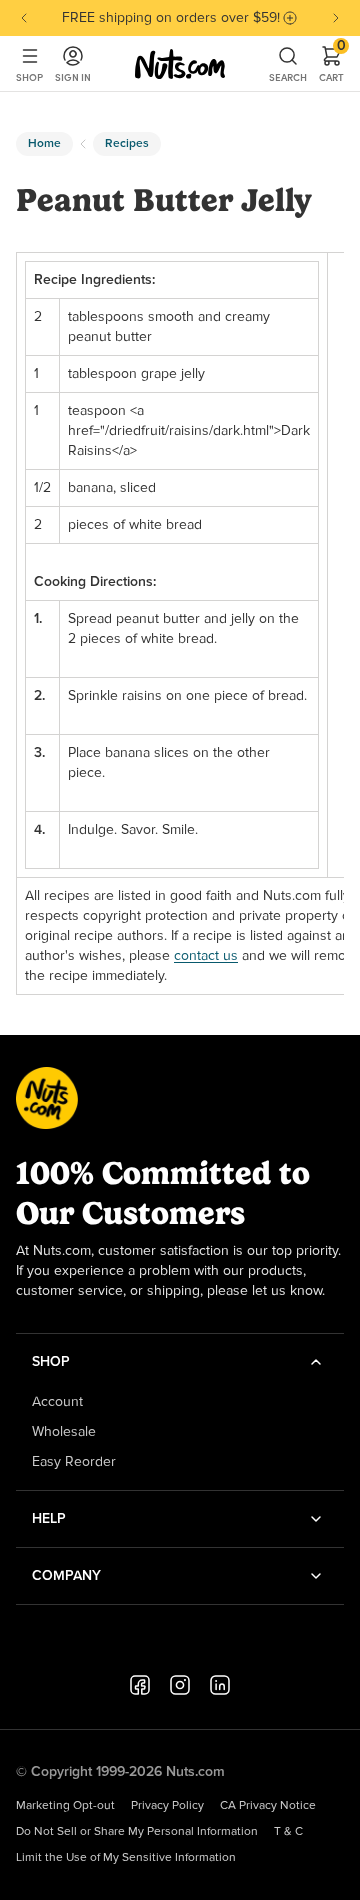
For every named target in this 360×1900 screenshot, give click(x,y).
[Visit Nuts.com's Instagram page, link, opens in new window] (180, 1685)
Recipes (127, 144)
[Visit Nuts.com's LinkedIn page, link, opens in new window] (220, 1685)
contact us (206, 956)
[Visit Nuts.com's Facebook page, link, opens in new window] (140, 1685)
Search (288, 77)
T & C (288, 1832)
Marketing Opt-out (65, 1806)
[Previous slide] (24, 18)
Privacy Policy (167, 1806)
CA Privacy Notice (268, 1806)
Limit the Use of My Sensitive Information (126, 1858)
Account (57, 1402)
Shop (29, 77)
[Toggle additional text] (290, 18)
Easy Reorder (74, 1462)
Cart (331, 64)
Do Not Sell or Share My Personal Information (137, 1832)
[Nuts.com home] (180, 64)
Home (44, 144)
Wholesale (64, 1432)
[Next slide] (336, 18)
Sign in (73, 77)
